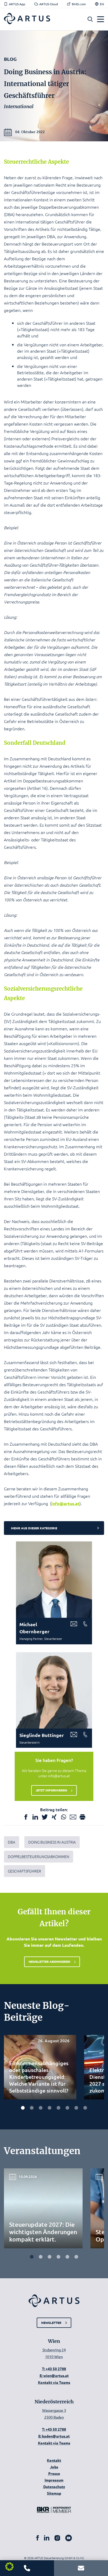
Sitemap (54, 2493)
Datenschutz (54, 2486)
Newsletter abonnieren (49, 1961)
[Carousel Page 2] (32, 2108)
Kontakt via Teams (54, 2382)
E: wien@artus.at (54, 2375)
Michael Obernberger (34, 1628)
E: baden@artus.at (54, 2436)
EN (102, 4)
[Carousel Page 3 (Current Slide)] (50, 2257)
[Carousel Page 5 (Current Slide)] (58, 2108)
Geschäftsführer (25, 1871)
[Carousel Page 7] (76, 2108)
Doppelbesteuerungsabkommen (39, 1856)
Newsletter (51, 2322)
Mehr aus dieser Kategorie (34, 1528)
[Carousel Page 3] (41, 2108)
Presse (54, 2473)
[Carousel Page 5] (67, 2257)
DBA (12, 1842)
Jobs (54, 2467)
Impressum (54, 2480)
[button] (90, 19)
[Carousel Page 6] (67, 2108)
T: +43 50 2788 (54, 2369)
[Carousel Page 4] (50, 2108)
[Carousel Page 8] (85, 2108)
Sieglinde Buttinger (42, 1735)
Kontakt (54, 2460)
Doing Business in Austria (52, 1842)
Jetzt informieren (51, 1790)
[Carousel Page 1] (23, 2108)
